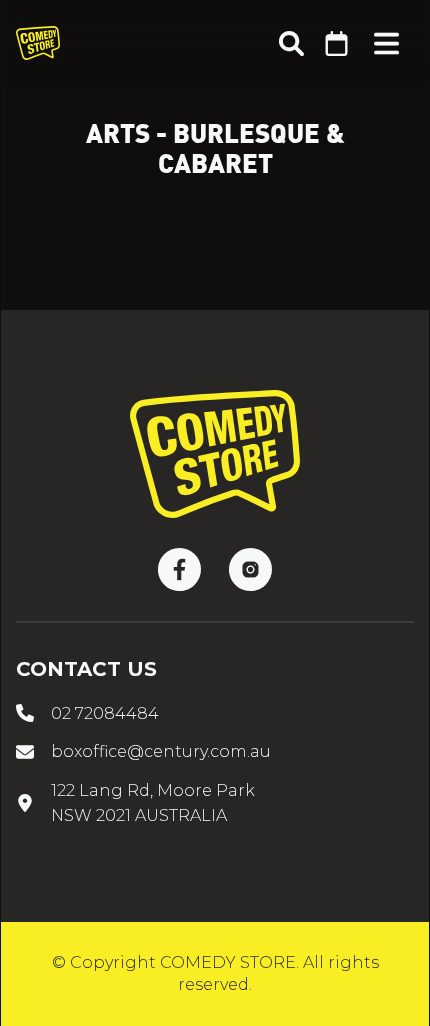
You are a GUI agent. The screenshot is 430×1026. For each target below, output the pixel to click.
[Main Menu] (386, 43)
